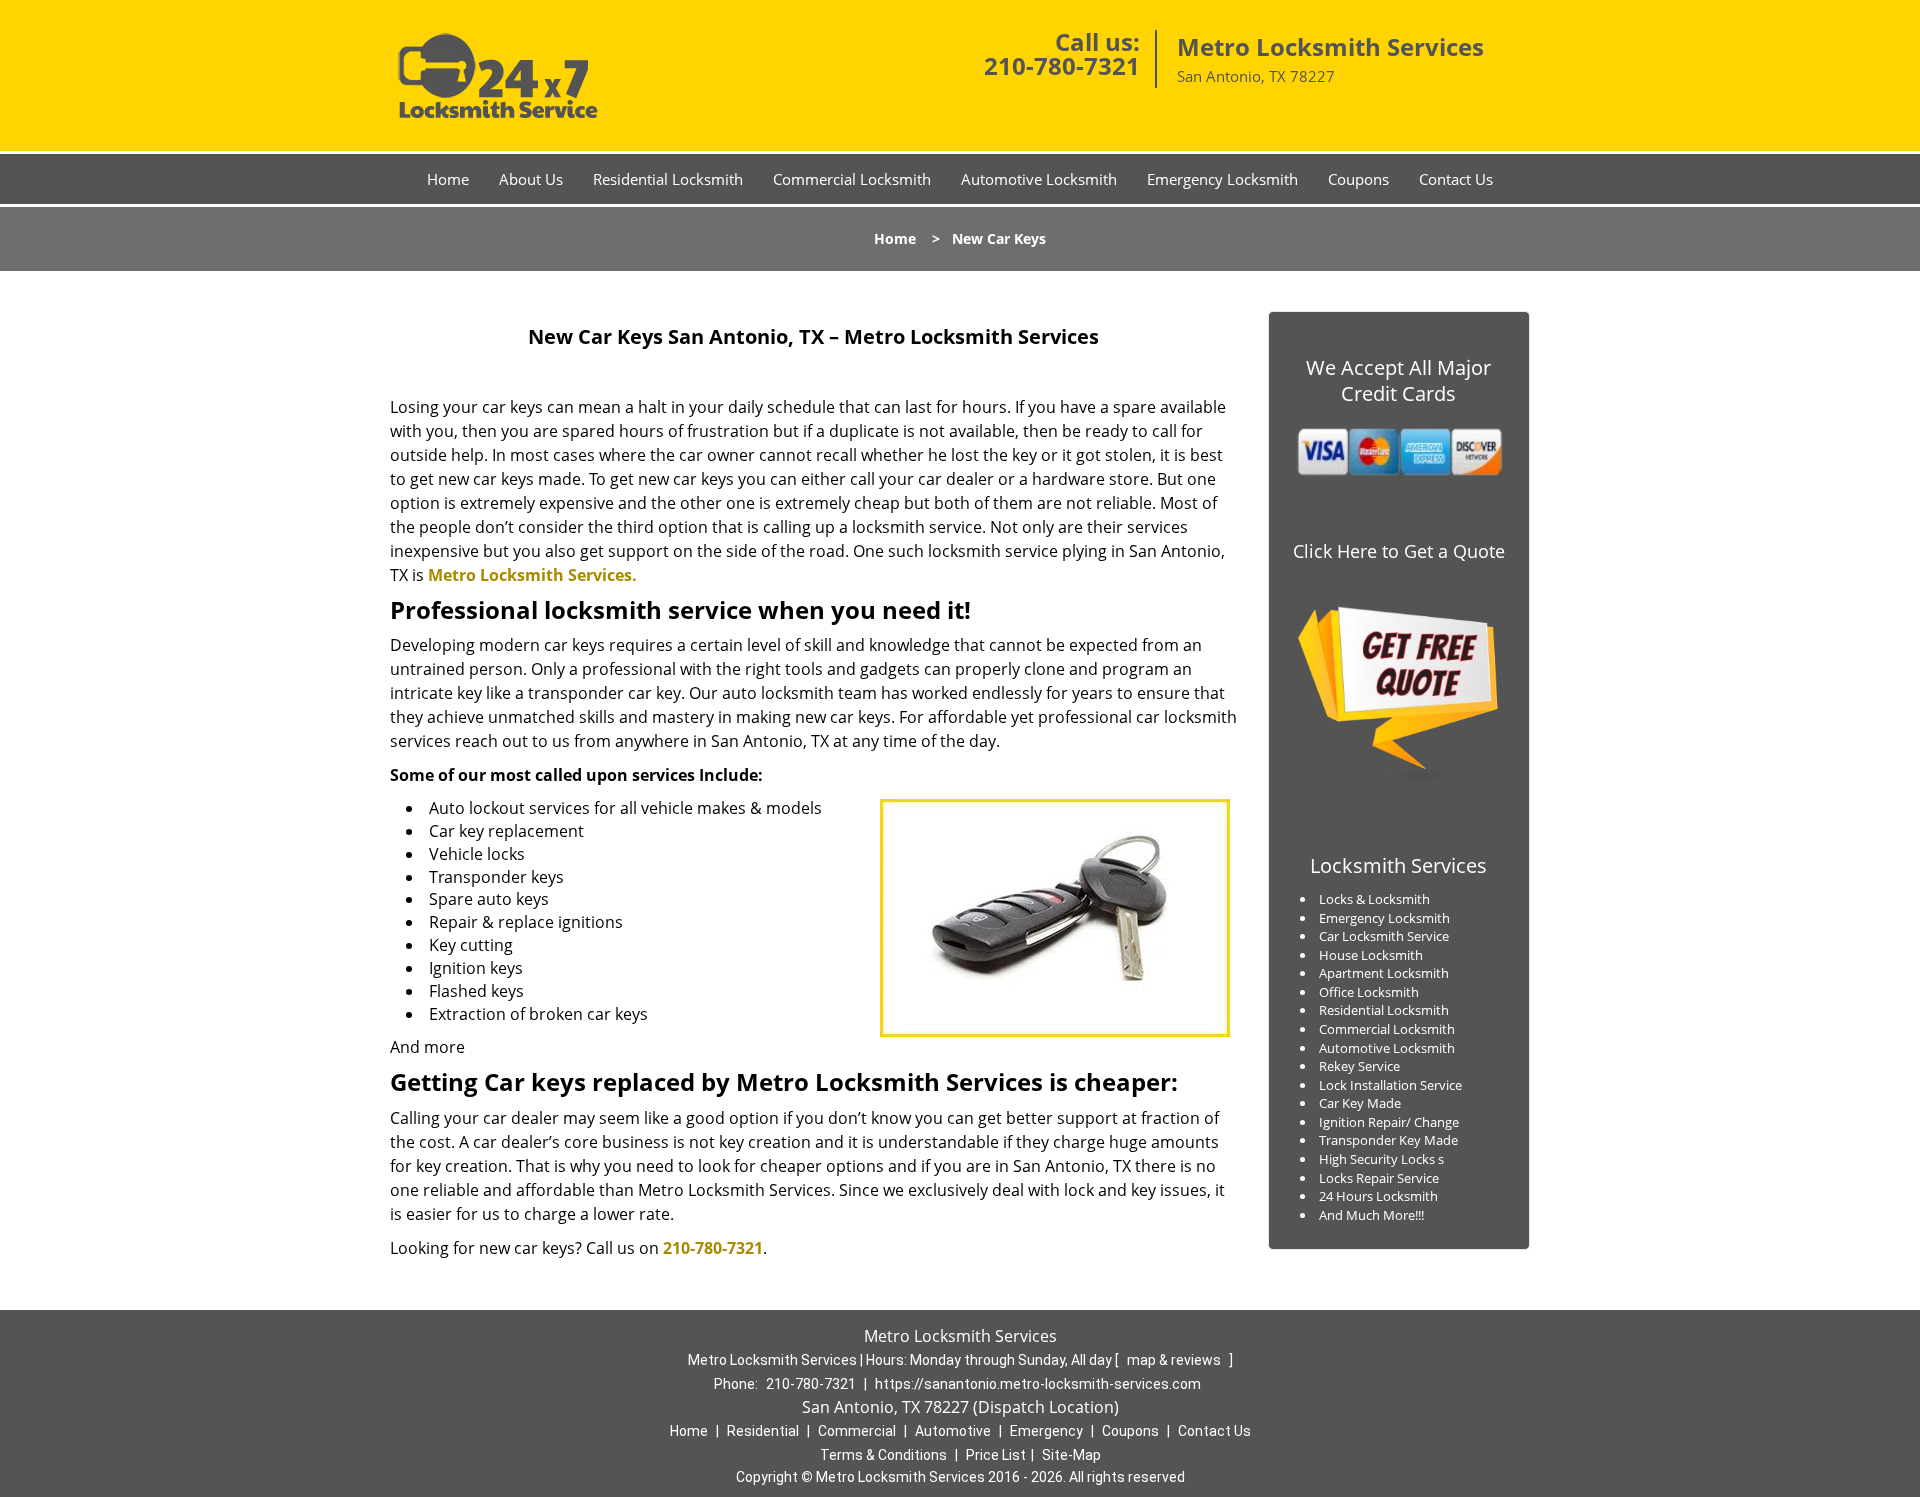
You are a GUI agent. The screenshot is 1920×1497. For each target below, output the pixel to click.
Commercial (857, 1431)
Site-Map (1071, 1455)
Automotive (953, 1431)
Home (448, 179)
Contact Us (1456, 179)
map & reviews (1175, 1360)
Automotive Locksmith (1039, 179)
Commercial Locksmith (852, 179)
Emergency (1046, 1431)
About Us (531, 179)
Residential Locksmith (668, 179)
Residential (763, 1431)
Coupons (1358, 179)
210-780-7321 (1062, 65)
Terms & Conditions (883, 1455)
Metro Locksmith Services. (532, 575)
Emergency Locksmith (1222, 179)
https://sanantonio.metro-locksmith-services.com (1038, 1384)
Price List (996, 1455)
